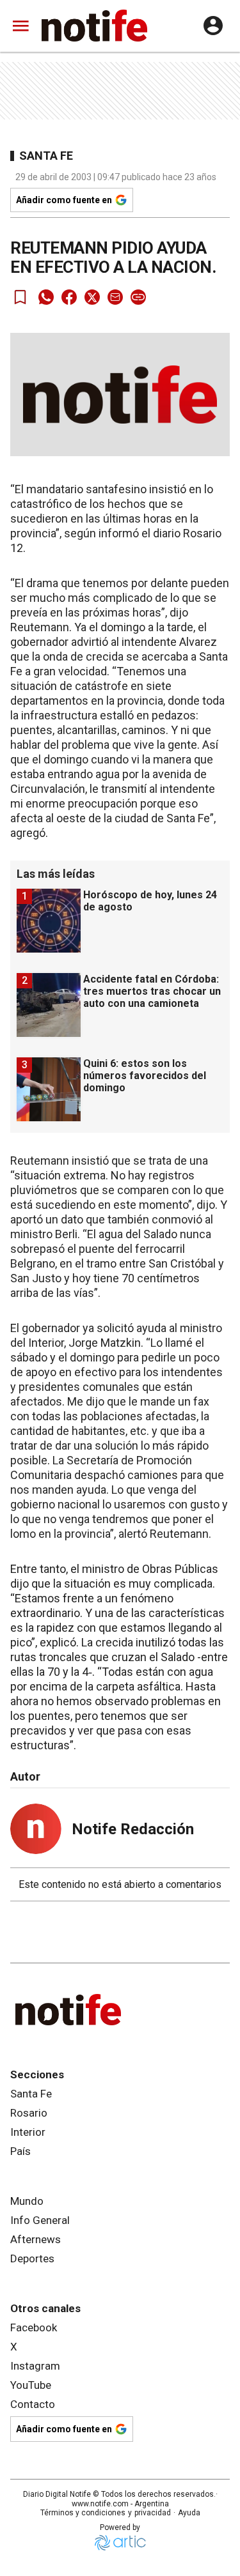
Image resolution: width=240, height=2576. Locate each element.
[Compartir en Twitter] (92, 297)
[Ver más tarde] (20, 297)
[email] (115, 297)
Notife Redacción (133, 1829)
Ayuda (189, 2513)
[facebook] (69, 297)
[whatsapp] (46, 297)
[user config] (213, 26)
